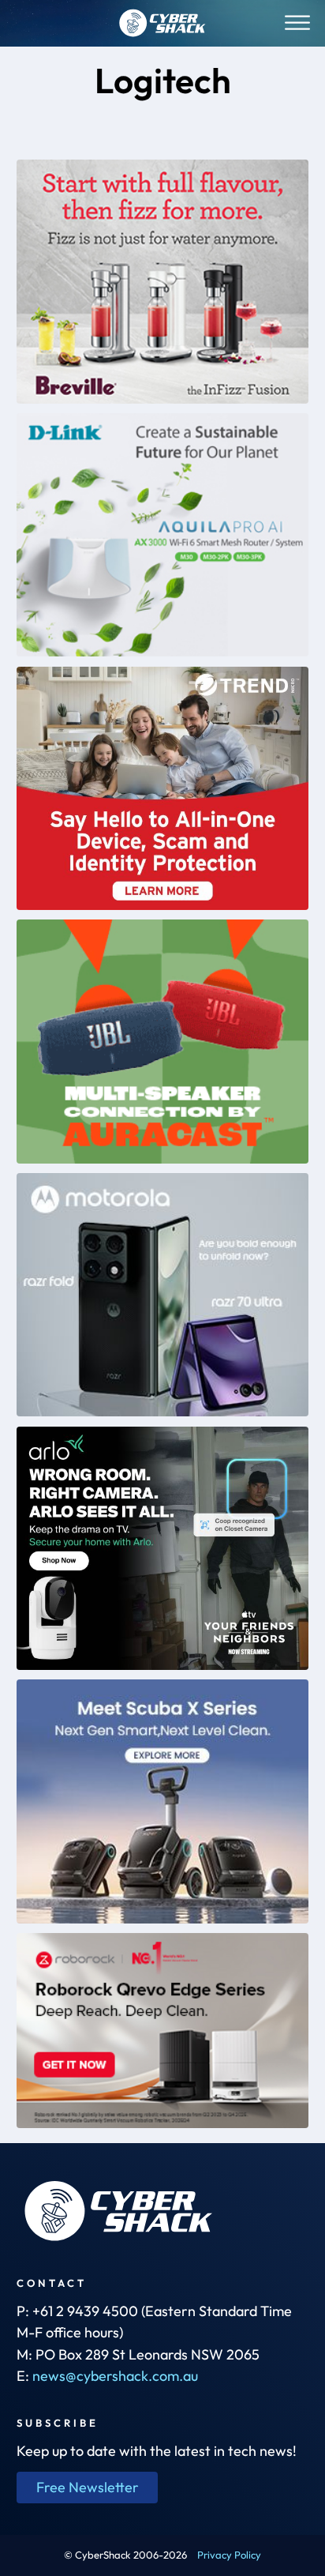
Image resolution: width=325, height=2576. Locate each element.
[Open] (297, 23)
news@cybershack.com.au (115, 2376)
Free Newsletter (88, 2487)
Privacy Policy (229, 2555)
